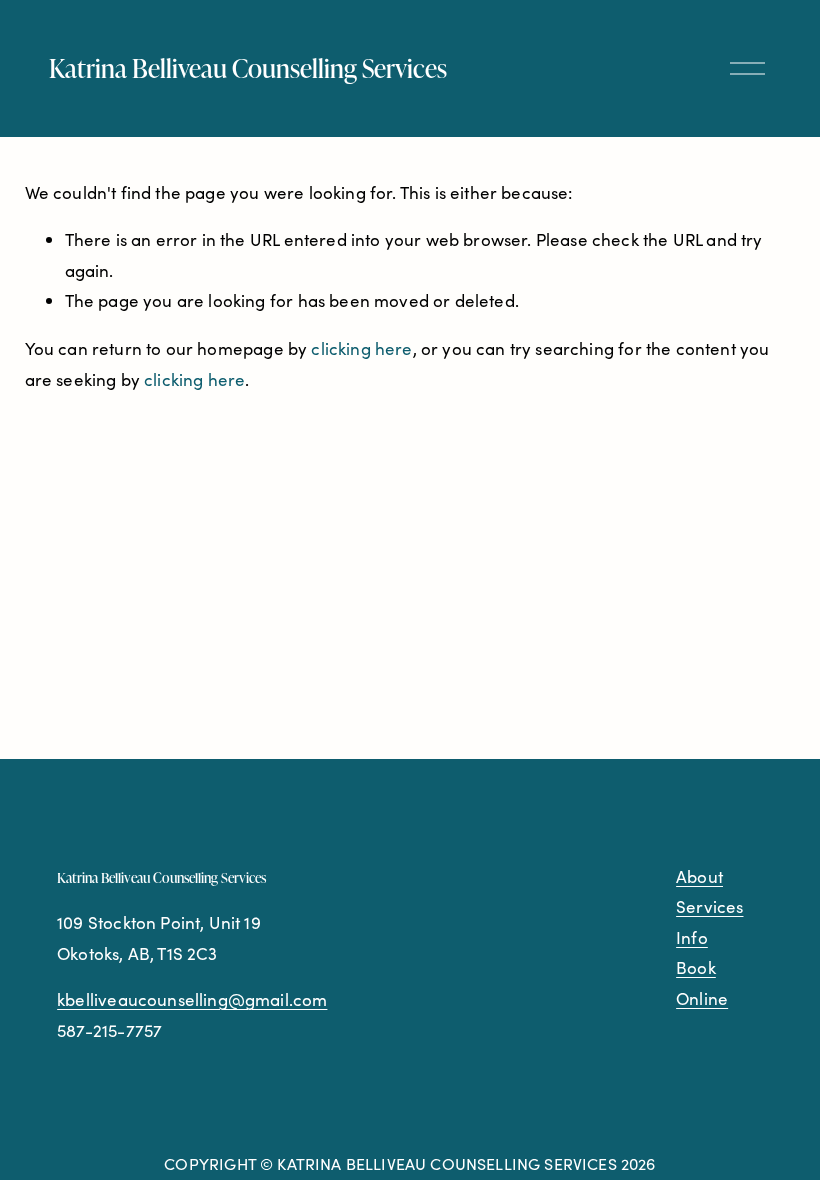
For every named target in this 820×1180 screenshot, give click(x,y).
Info (692, 937)
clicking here (361, 348)
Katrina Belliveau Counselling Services (248, 67)
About (699, 876)
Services (709, 906)
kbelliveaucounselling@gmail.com (192, 999)
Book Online (702, 983)
